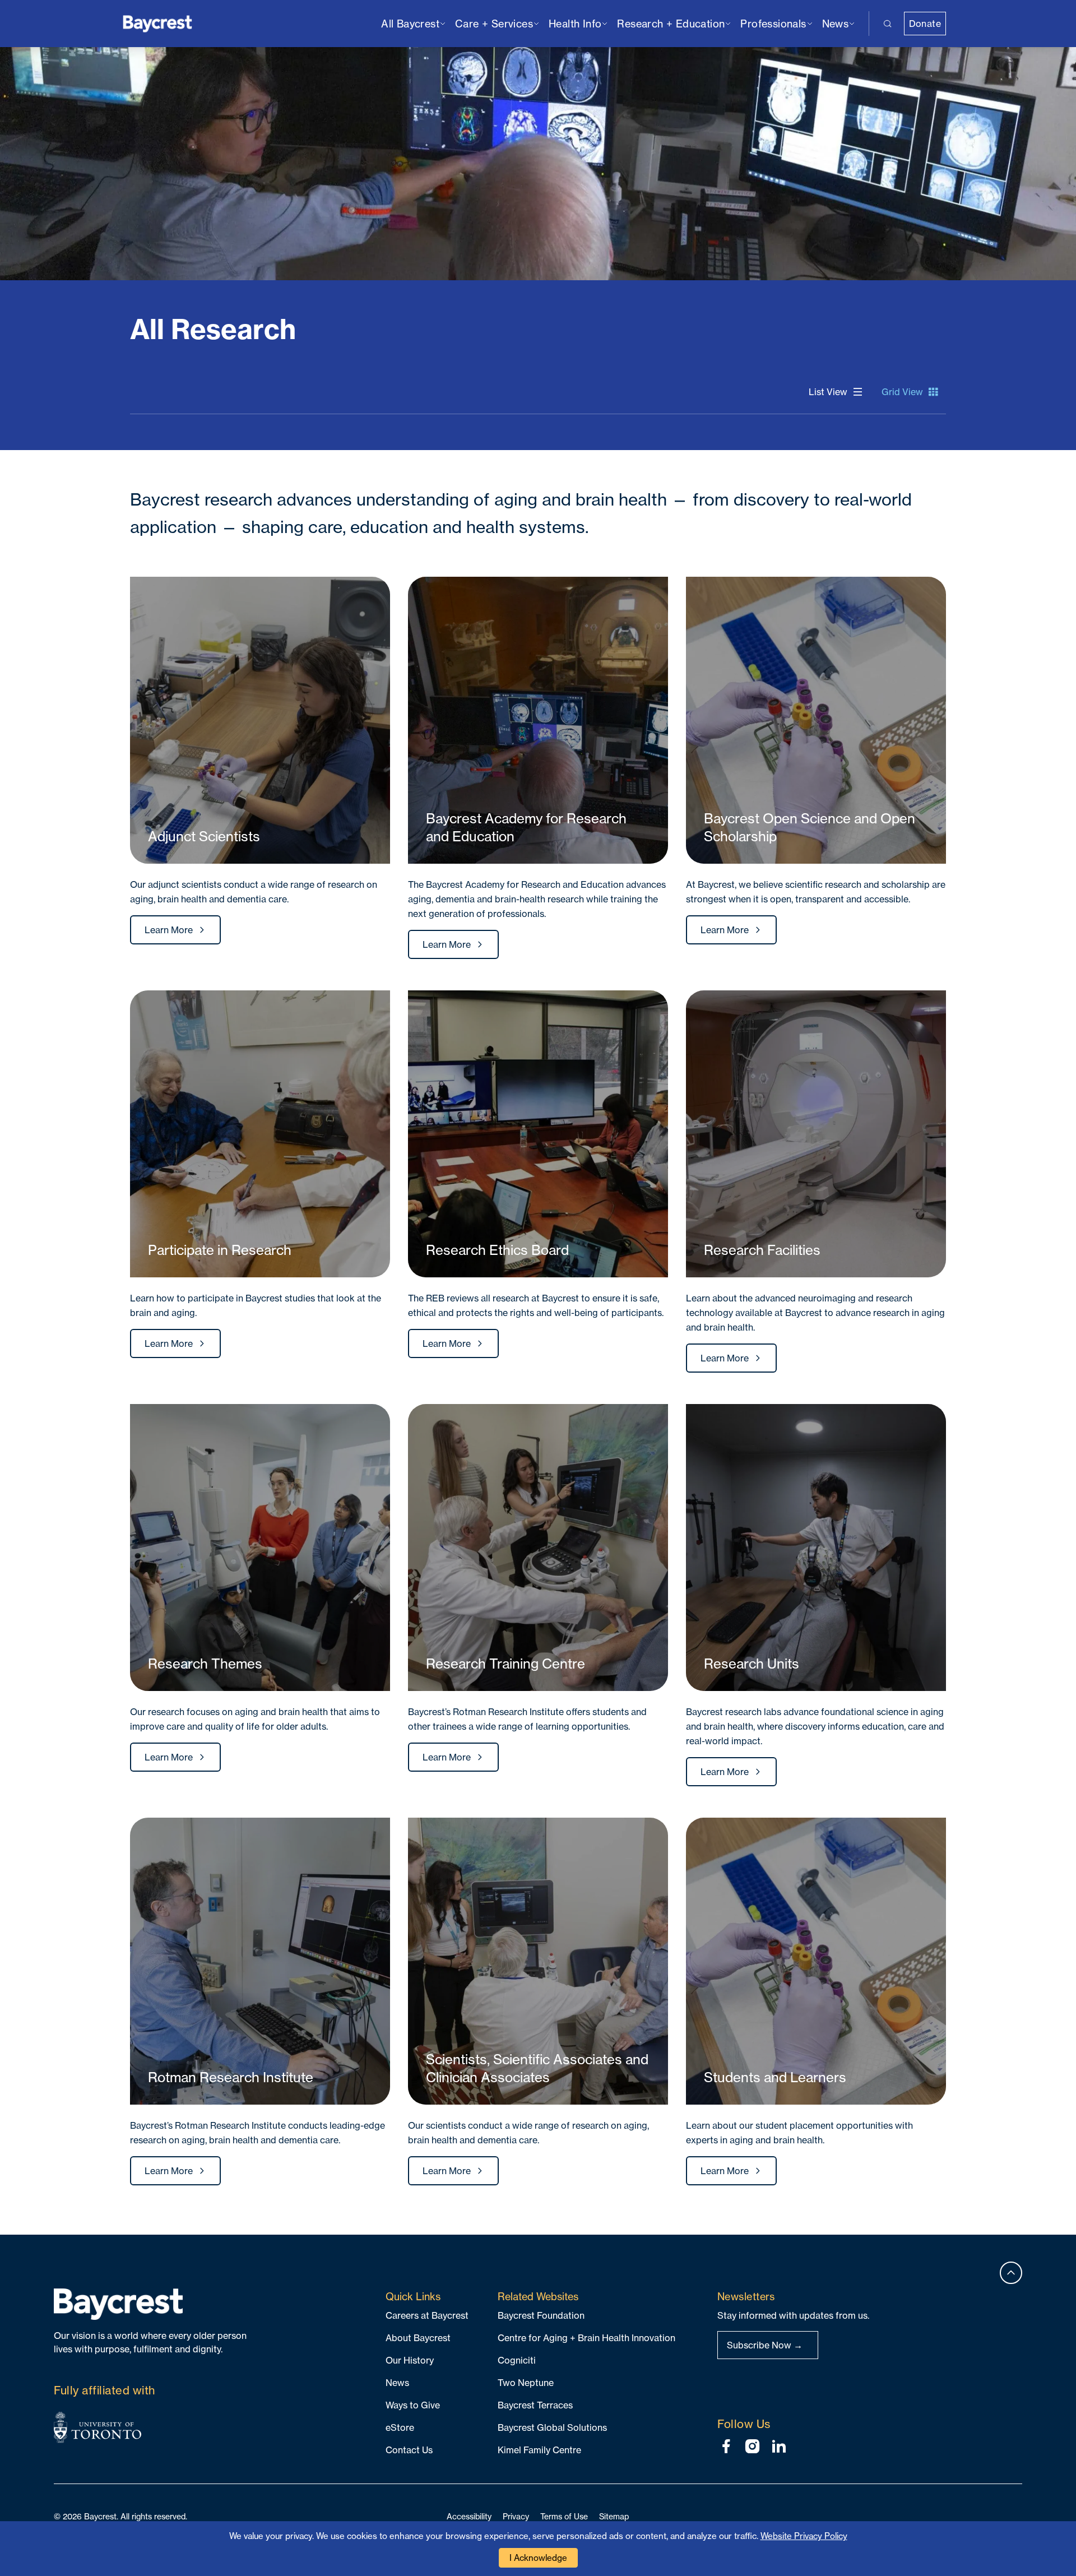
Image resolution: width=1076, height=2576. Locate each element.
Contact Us (409, 2450)
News (397, 2383)
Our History (410, 2360)
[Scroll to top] (1011, 2273)
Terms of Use (564, 2516)
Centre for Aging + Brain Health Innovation (586, 2338)
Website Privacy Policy (804, 2536)
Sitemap (614, 2516)
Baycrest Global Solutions (552, 2427)
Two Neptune (526, 2383)
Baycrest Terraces (535, 2405)
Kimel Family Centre (539, 2450)
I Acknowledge (538, 2558)
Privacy (516, 2516)
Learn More (169, 930)
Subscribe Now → (765, 2345)
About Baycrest (418, 2338)
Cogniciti (517, 2360)
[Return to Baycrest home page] (158, 23)
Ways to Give (413, 2405)
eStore (400, 2427)
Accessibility (469, 2516)
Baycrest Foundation (541, 2315)
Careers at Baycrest (427, 2315)
